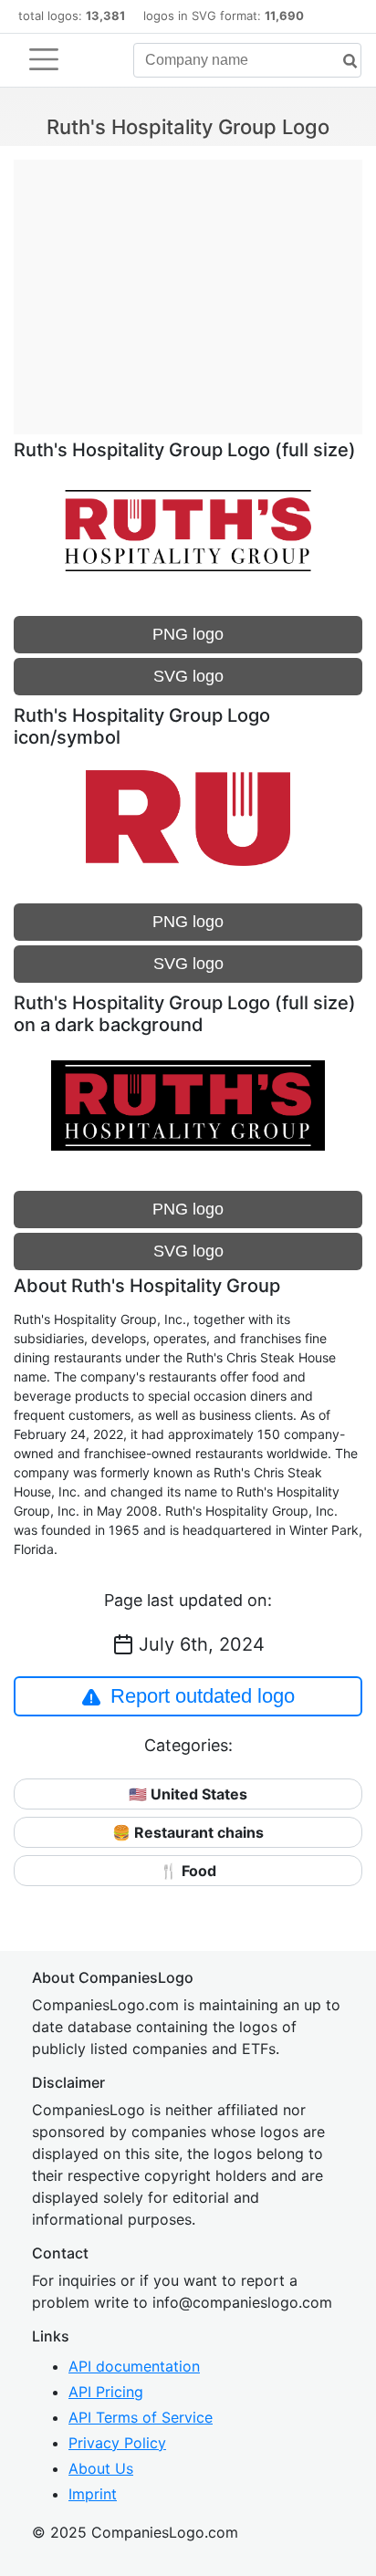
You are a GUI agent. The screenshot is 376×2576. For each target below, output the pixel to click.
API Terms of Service (141, 2417)
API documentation (134, 2366)
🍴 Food (188, 1871)
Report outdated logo (203, 1696)
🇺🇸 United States (188, 1794)
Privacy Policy (117, 2443)
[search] (343, 62)
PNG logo (188, 634)
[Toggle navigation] (44, 59)
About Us (101, 2468)
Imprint (93, 2494)
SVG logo (188, 676)
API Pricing (106, 2392)
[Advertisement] (188, 287)
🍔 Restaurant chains (188, 1832)
